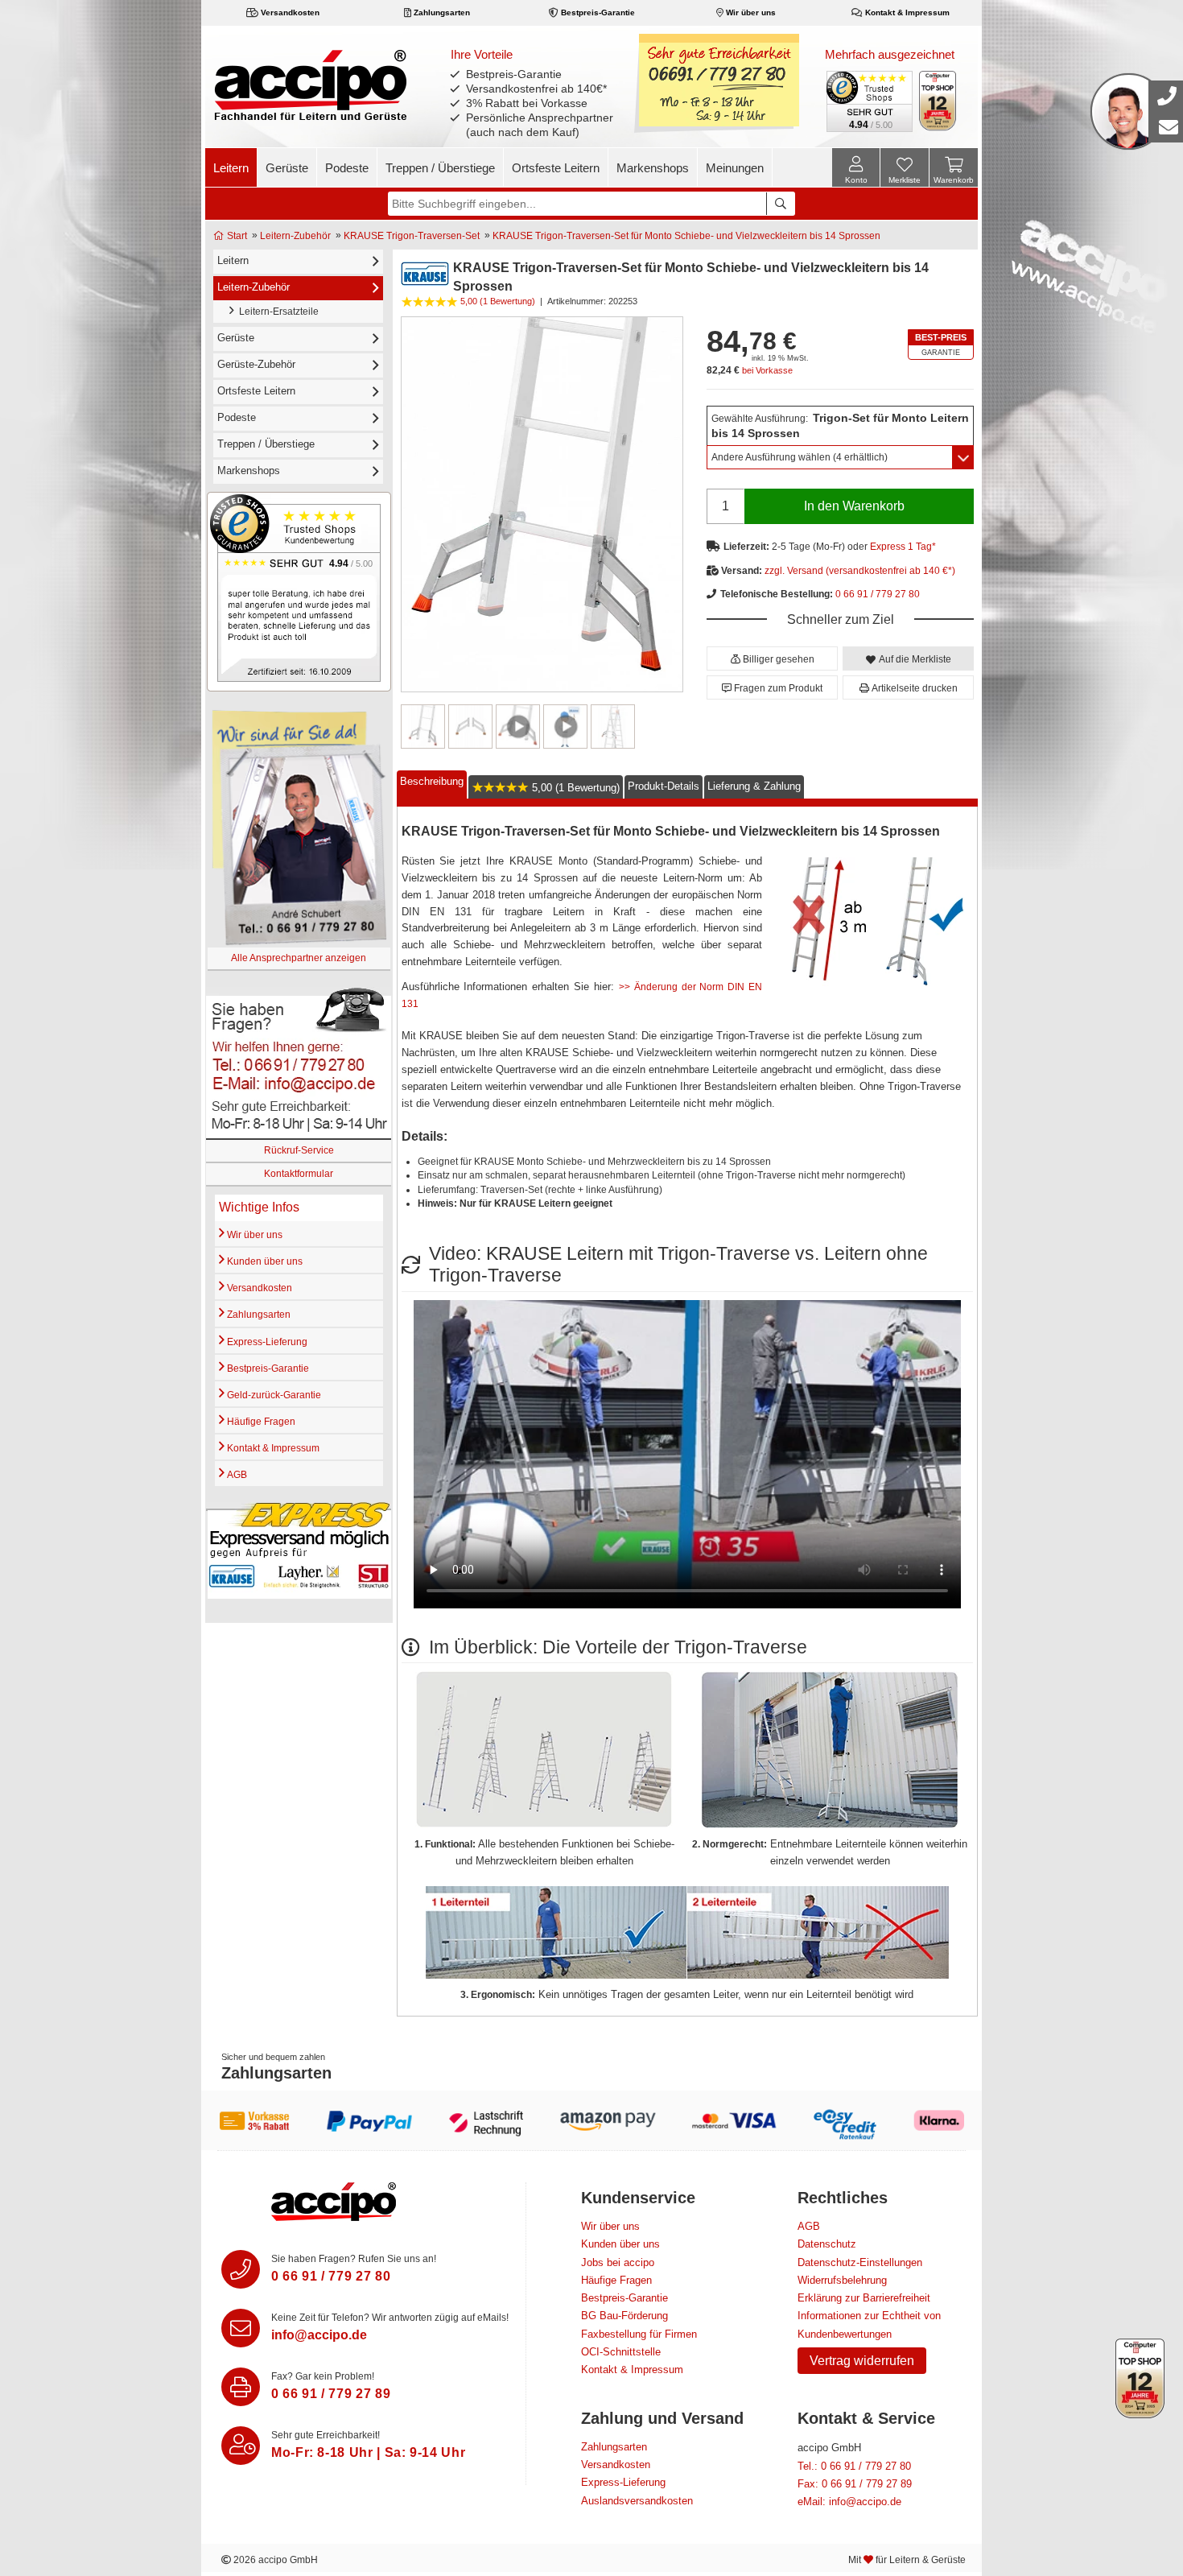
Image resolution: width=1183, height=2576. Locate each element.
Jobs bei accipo (618, 2262)
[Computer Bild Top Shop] (938, 101)
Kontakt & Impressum (906, 12)
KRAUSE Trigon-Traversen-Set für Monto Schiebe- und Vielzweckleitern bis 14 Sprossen (686, 236)
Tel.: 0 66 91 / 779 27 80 (854, 2466)
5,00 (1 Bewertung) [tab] (574, 787)
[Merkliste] (905, 170)
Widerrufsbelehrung (842, 2280)
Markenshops (653, 168)
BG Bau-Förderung (624, 2316)
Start (236, 236)
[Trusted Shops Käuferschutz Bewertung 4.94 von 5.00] (868, 100)
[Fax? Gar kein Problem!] (241, 2387)
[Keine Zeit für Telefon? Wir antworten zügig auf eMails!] (241, 2328)
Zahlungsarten (441, 12)
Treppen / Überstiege (440, 168)
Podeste (347, 168)
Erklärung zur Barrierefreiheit (864, 2298)
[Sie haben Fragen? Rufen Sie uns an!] (241, 2269)
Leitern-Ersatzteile (276, 312)
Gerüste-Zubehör (256, 364)
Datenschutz (827, 2244)
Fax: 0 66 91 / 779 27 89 (855, 2484)
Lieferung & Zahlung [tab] (754, 786)
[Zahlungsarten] (591, 2120)
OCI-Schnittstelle (621, 2352)
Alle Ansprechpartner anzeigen (299, 958)
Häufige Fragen (260, 1422)
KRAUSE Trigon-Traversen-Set (412, 236)
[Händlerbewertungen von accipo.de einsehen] (299, 592)
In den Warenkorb (854, 506)
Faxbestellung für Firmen (639, 2334)
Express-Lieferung (266, 1342)
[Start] (310, 85)
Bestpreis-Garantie (597, 12)
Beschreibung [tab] (432, 781)
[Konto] (856, 167)
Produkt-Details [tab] (664, 786)
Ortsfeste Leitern (556, 168)
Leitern (231, 168)
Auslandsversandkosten (637, 2501)
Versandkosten (289, 12)
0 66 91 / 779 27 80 (878, 594)
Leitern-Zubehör (295, 236)
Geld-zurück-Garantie (273, 1395)
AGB (236, 1475)
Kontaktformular (299, 1174)
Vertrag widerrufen (862, 2361)
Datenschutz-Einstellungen (860, 2262)
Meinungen (735, 168)
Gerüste (287, 168)
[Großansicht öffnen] (542, 504)
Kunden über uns (264, 1261)
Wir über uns (750, 12)
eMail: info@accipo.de (849, 2502)
